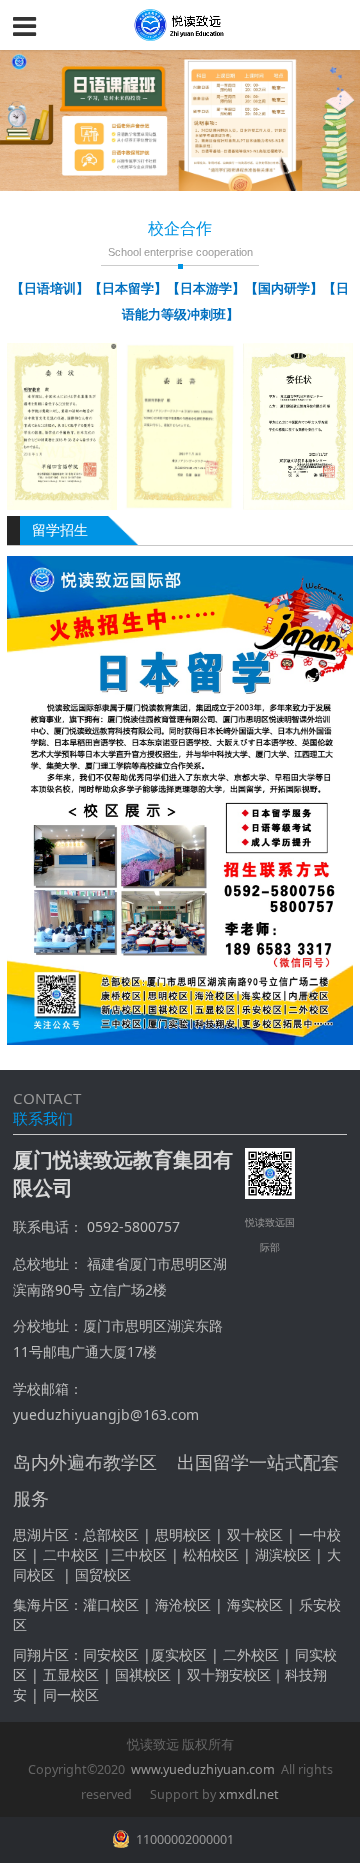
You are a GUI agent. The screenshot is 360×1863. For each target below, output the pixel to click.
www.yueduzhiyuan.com (203, 1769)
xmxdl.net (249, 1794)
